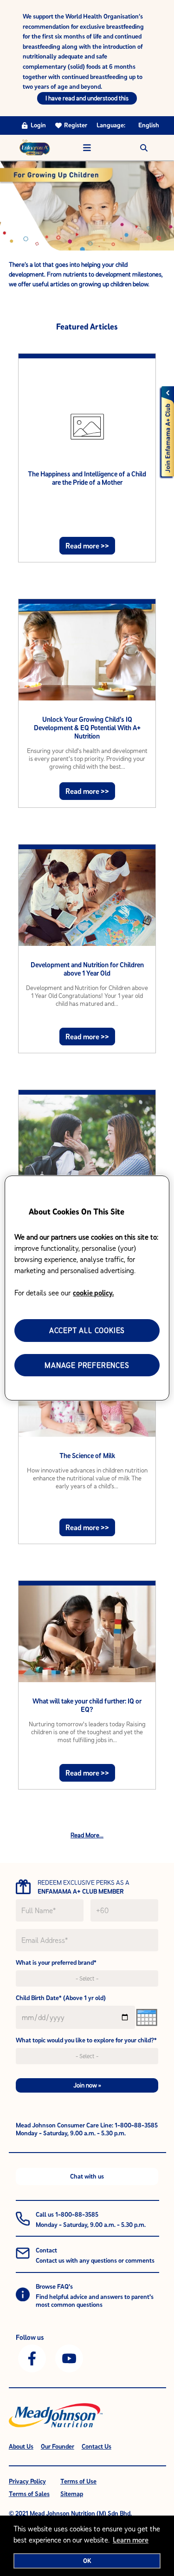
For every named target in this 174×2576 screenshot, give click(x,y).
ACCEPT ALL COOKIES (87, 1330)
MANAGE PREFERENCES (87, 1365)
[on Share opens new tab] (32, 2358)
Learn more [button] (131, 2540)
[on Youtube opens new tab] (69, 2358)
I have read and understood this (87, 98)
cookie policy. (93, 1293)
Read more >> (87, 546)
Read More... (87, 1835)
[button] (144, 148)
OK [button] (87, 2561)
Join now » (87, 2085)
